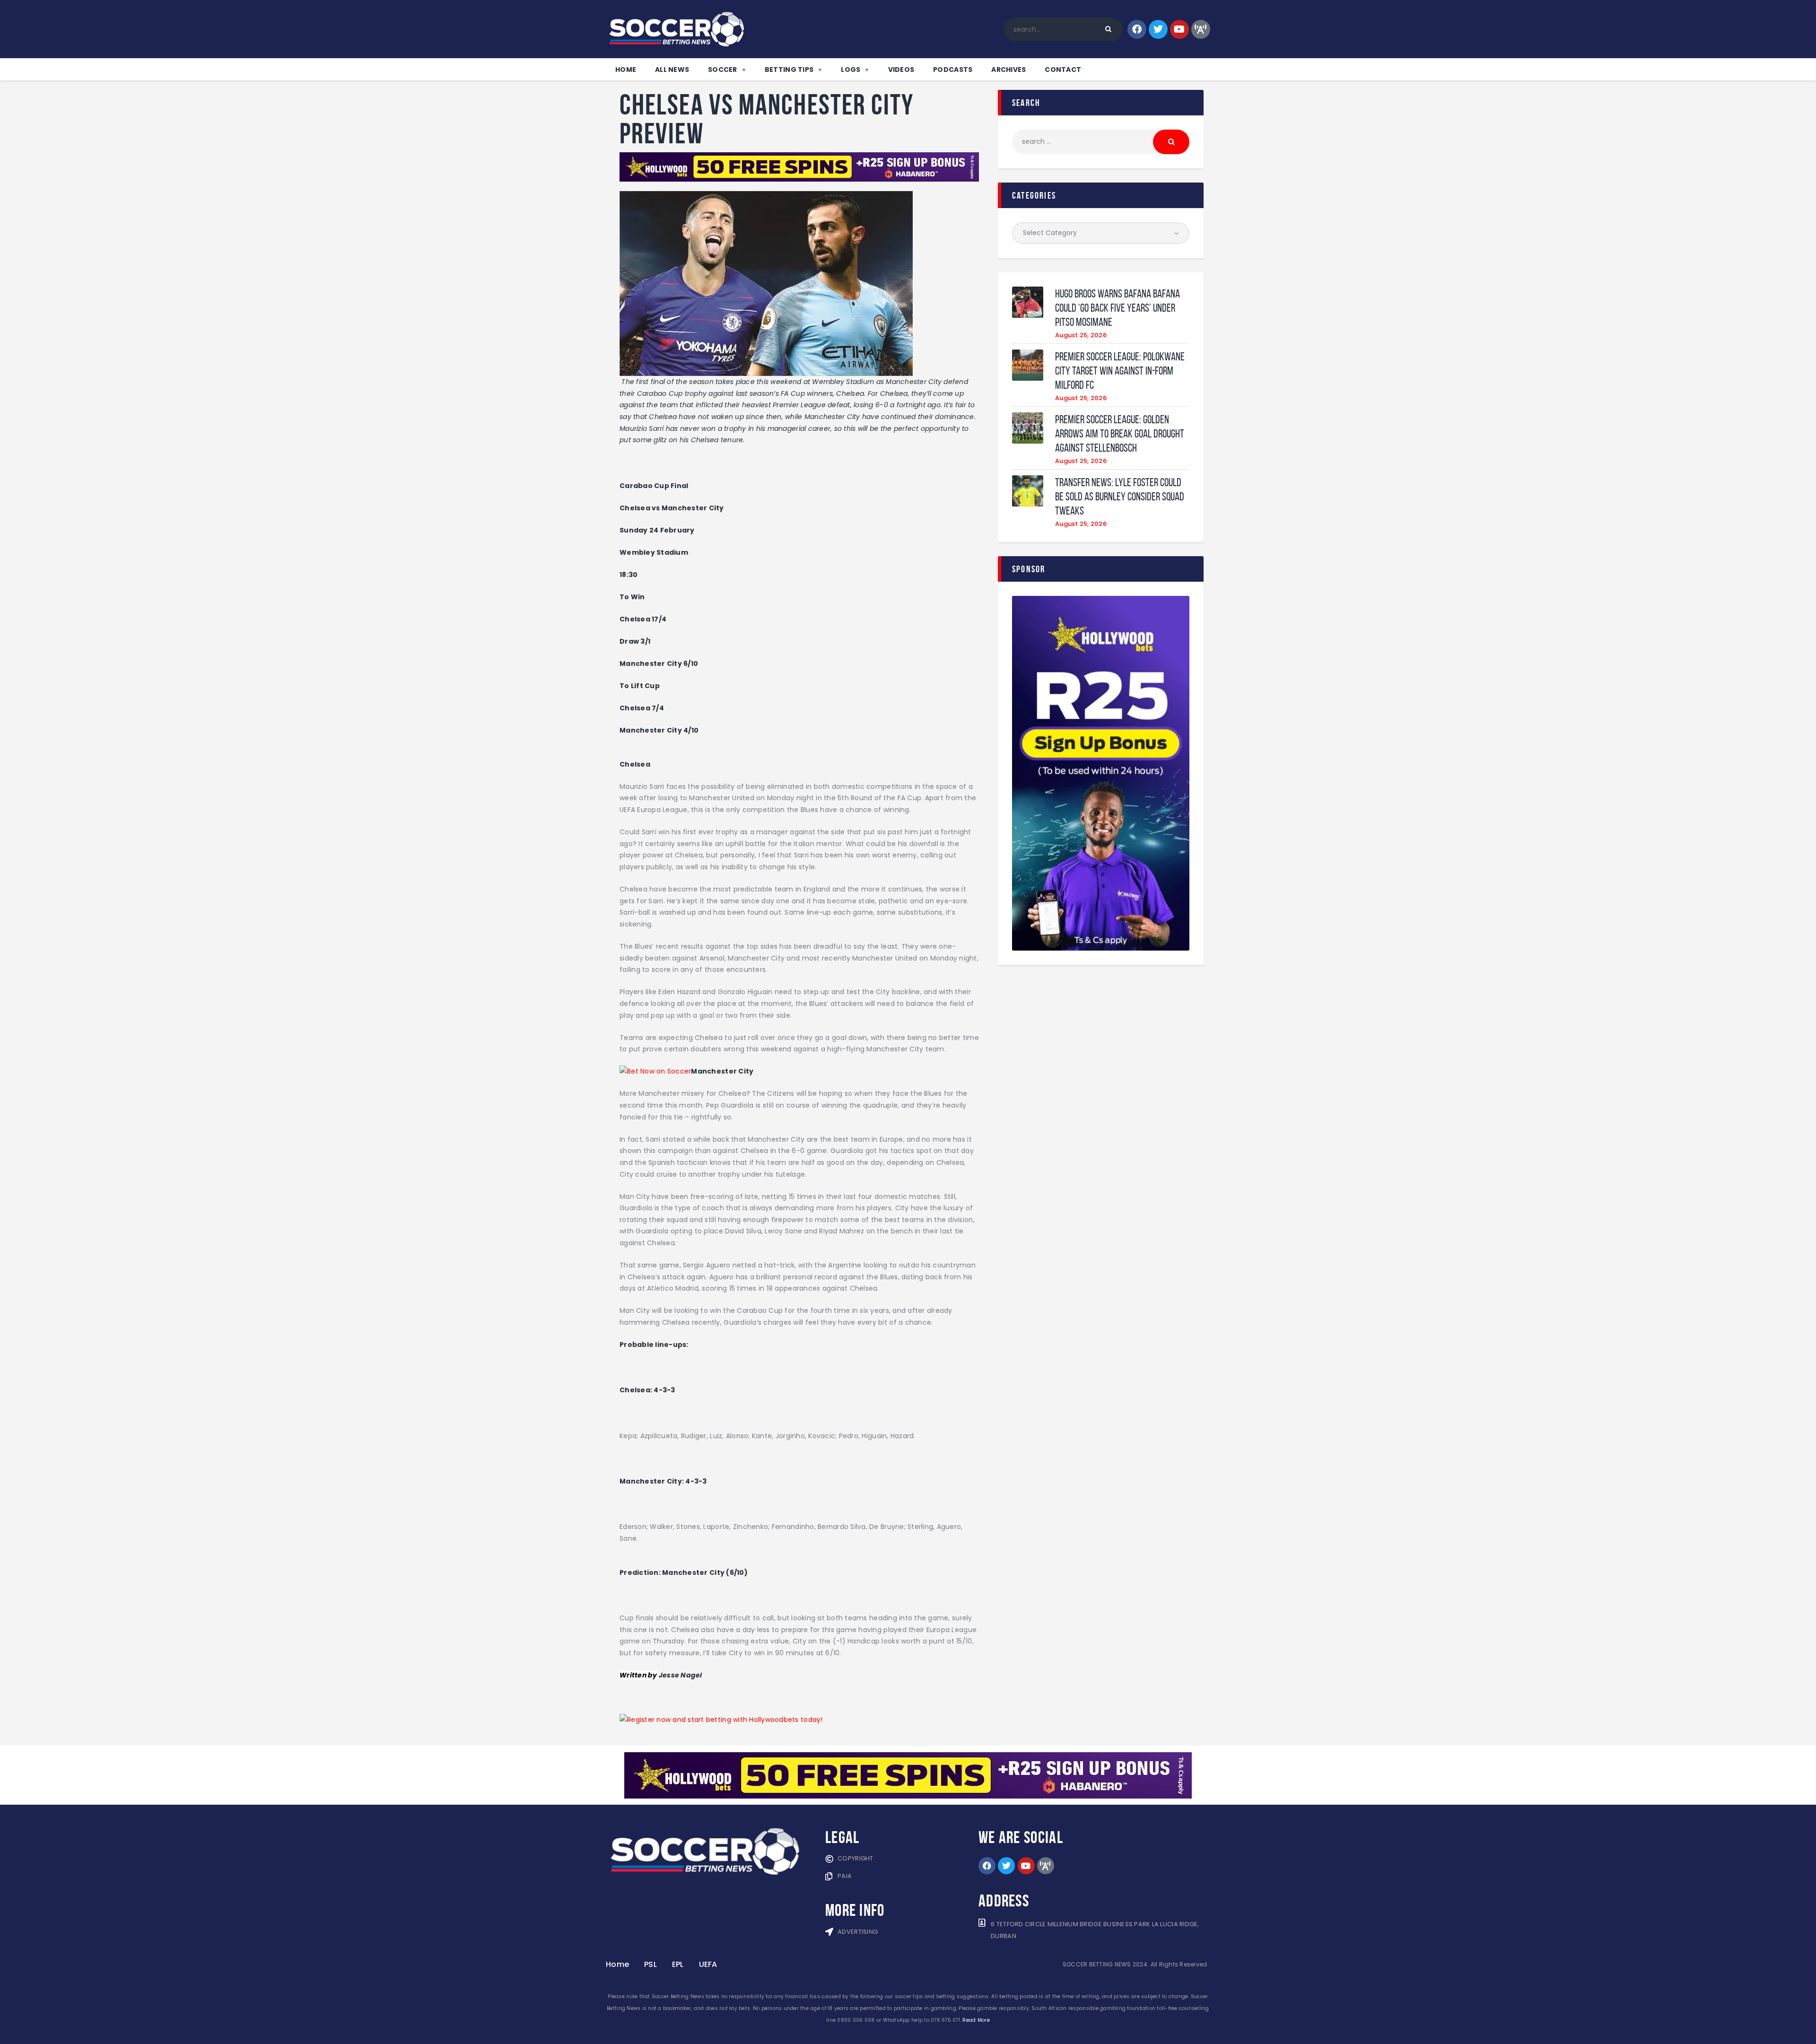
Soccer (723, 70)
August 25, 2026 (1081, 335)
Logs (851, 70)
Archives (1008, 70)
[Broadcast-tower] (1201, 29)
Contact (1063, 70)
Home (626, 70)
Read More (976, 2020)
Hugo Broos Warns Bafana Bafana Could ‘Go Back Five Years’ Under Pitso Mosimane (1118, 308)
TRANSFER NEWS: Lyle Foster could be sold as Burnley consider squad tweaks (1120, 497)
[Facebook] (1137, 29)
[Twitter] (1158, 29)
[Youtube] (1179, 29)
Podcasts (953, 70)
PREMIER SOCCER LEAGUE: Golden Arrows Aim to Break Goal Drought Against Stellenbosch (1120, 434)
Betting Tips (789, 70)
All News (672, 70)
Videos (901, 70)
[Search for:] (1101, 141)
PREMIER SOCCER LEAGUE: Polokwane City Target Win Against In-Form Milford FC (1120, 371)
